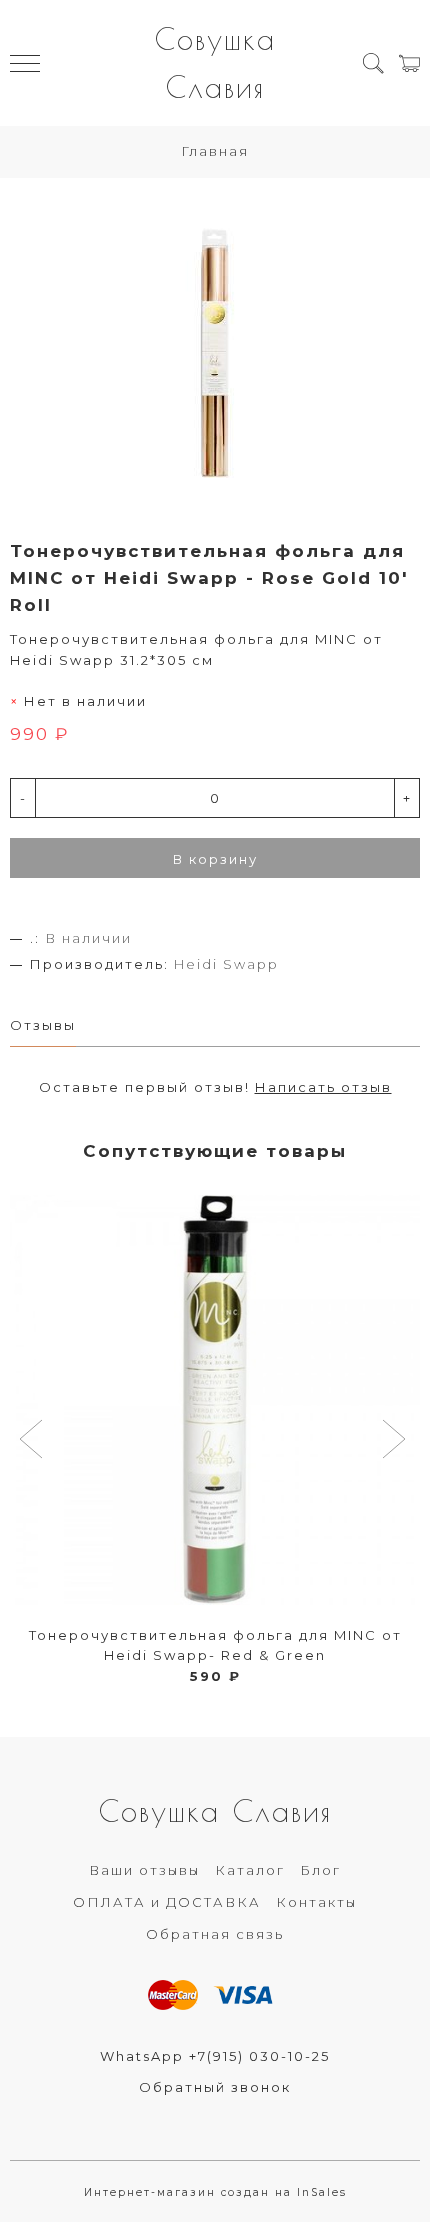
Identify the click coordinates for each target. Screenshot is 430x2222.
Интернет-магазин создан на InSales (215, 2192)
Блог (320, 1870)
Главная (215, 151)
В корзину (215, 859)
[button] (33, 1441)
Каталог (250, 1870)
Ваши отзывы (144, 1870)
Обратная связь (215, 1934)
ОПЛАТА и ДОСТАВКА (167, 1902)
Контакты (316, 1902)
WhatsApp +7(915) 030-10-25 (215, 2056)
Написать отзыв (323, 1087)
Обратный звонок (215, 2087)
